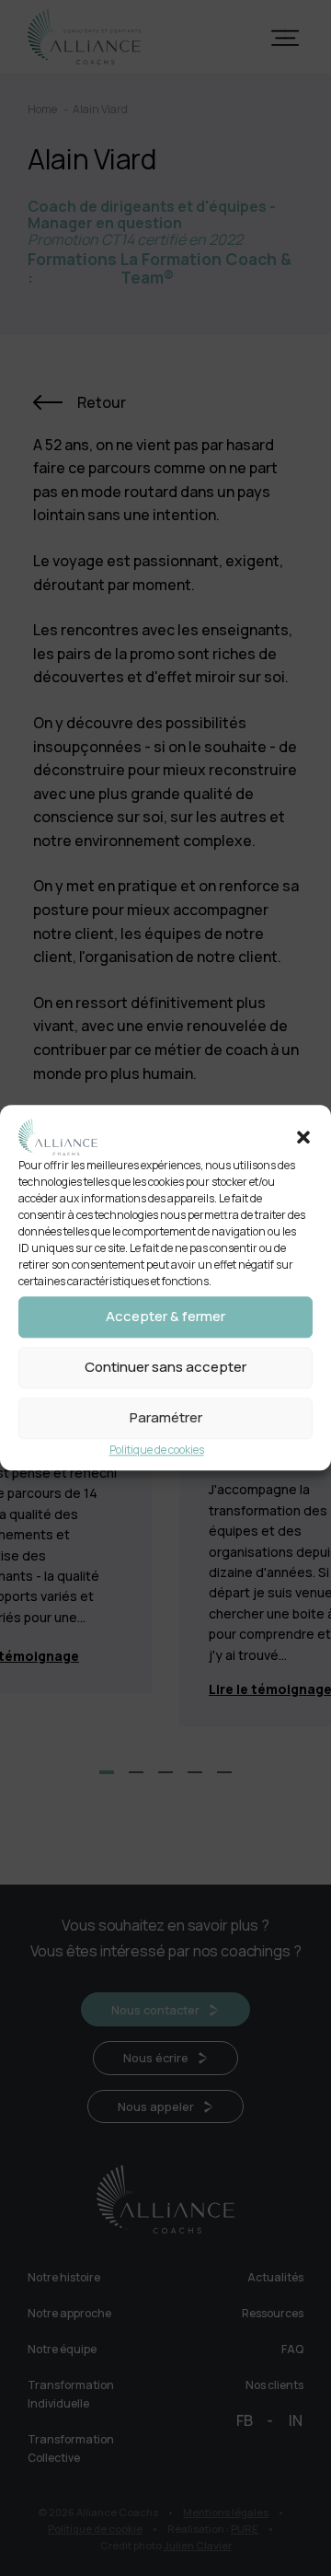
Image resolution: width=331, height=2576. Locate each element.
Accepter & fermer (165, 1317)
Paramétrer (166, 1418)
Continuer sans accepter (165, 1368)
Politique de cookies (157, 1450)
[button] (303, 1137)
